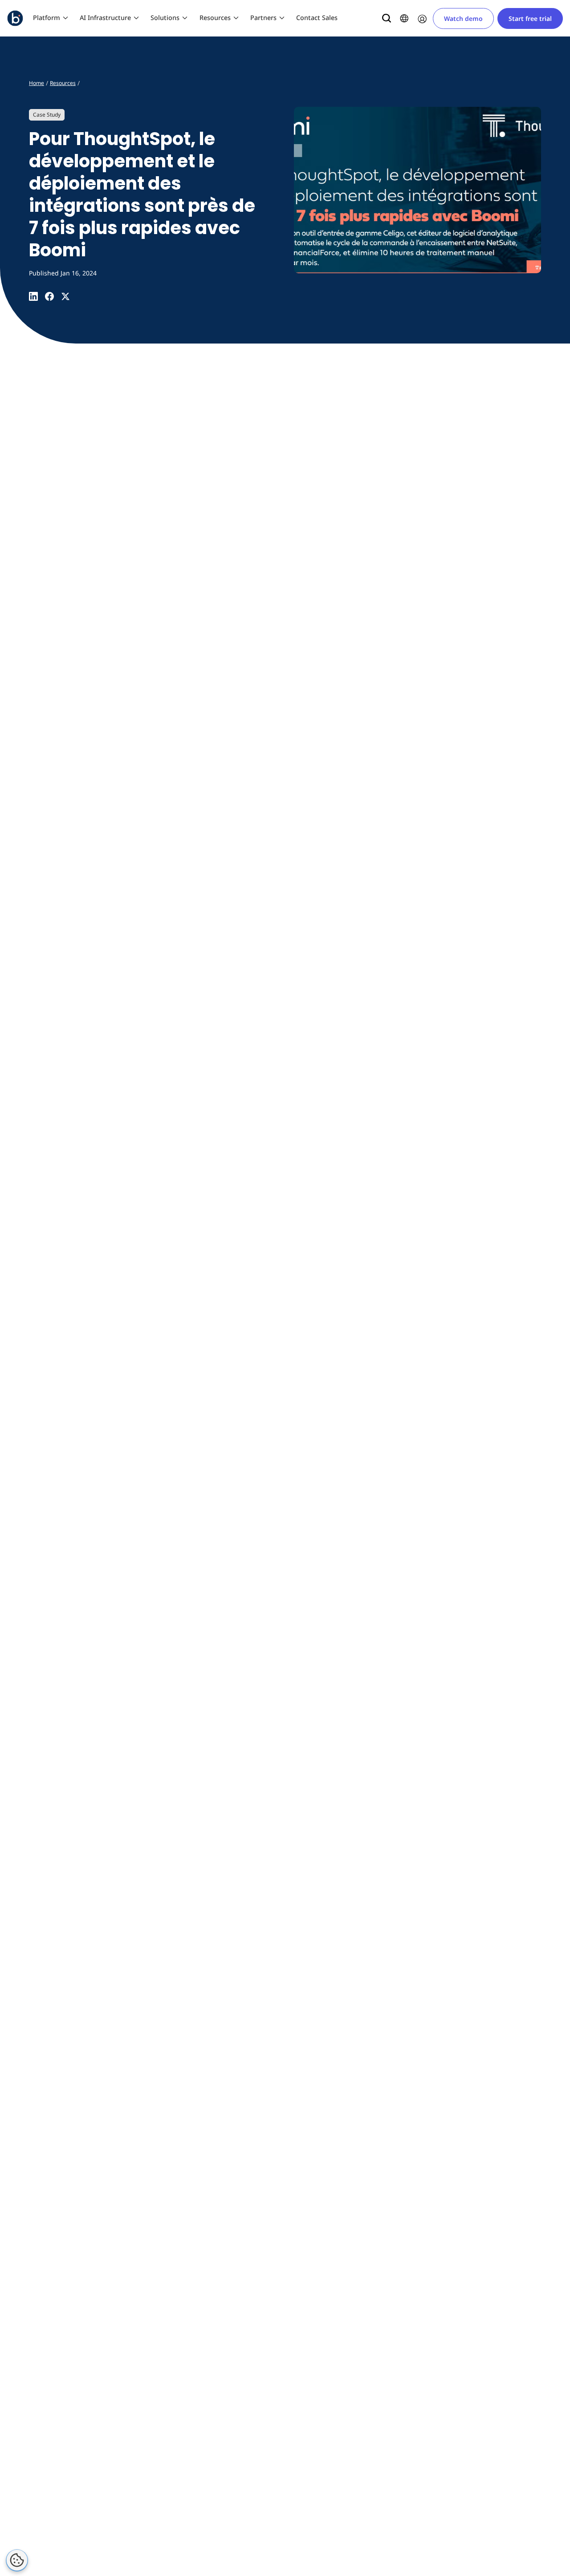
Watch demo (463, 18)
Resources (215, 18)
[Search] (387, 18)
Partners (263, 18)
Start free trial (530, 18)
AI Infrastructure (105, 18)
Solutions (165, 18)
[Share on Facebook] (49, 296)
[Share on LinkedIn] (33, 296)
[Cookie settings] (17, 2560)
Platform (47, 18)
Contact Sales (317, 18)
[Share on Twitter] (65, 296)
